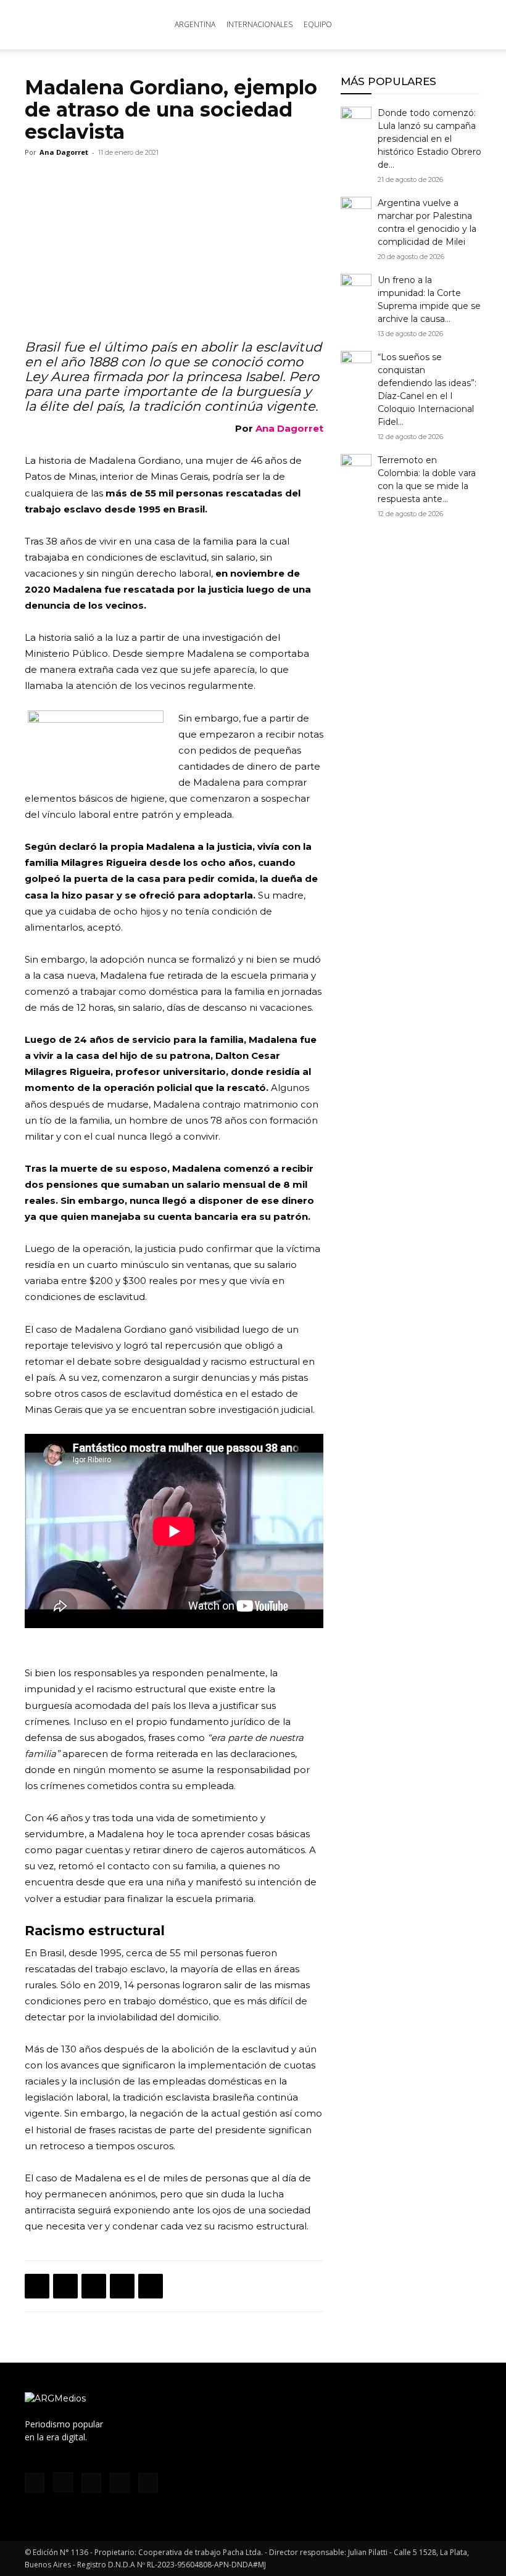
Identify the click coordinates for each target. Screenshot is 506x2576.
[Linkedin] (122, 2286)
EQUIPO (318, 24)
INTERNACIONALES (259, 24)
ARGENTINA (195, 24)
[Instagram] (63, 2482)
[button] (467, 25)
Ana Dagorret (64, 152)
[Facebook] (37, 2286)
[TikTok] (91, 2483)
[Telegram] (151, 2286)
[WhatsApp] (94, 2286)
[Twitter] (65, 2286)
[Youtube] (148, 2483)
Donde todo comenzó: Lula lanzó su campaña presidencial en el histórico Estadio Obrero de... (429, 139)
